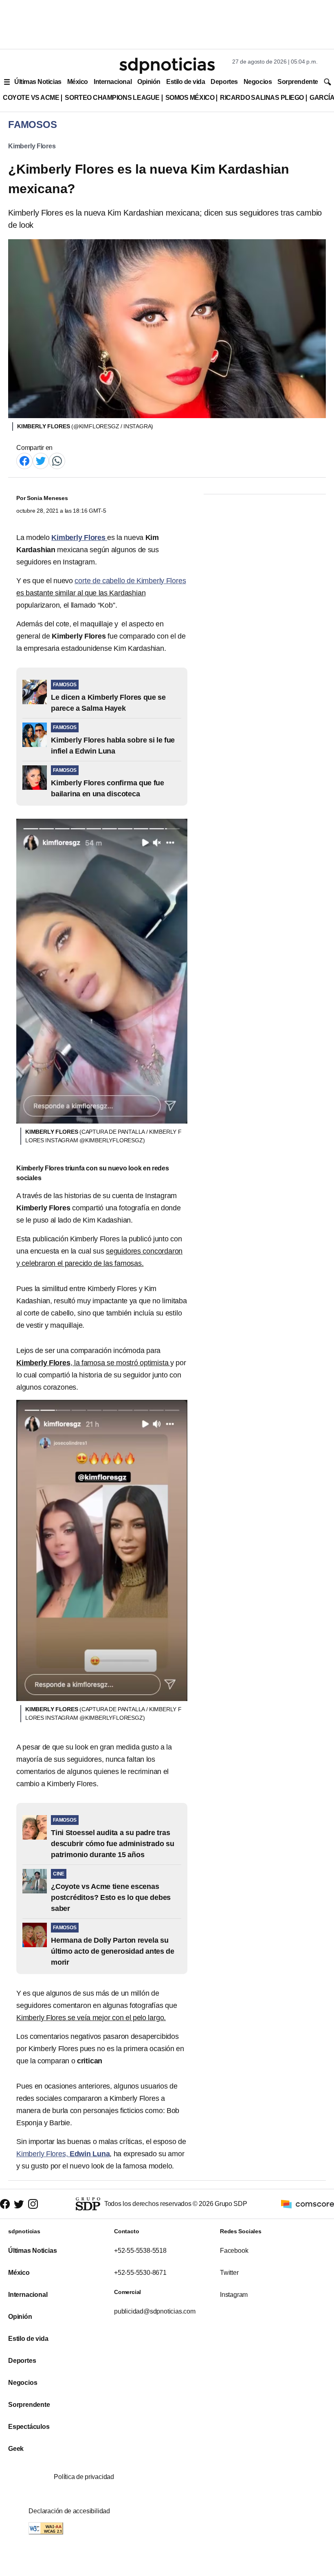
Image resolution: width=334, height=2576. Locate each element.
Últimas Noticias (38, 82)
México (78, 82)
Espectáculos (29, 2427)
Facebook (234, 2251)
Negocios (258, 82)
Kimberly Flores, (63, 2154)
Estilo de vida (186, 82)
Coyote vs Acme (31, 98)
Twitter (229, 2273)
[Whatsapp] (57, 460)
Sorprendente (298, 82)
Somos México (190, 98)
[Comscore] (308, 2204)
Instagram (234, 2295)
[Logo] (167, 66)
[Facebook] (24, 460)
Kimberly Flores (32, 146)
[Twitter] (41, 460)
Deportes (224, 82)
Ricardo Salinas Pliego (262, 98)
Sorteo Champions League (112, 98)
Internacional (113, 82)
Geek (16, 2449)
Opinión (149, 82)
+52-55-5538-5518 (140, 2251)
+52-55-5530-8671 (140, 2273)
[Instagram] (33, 2204)
